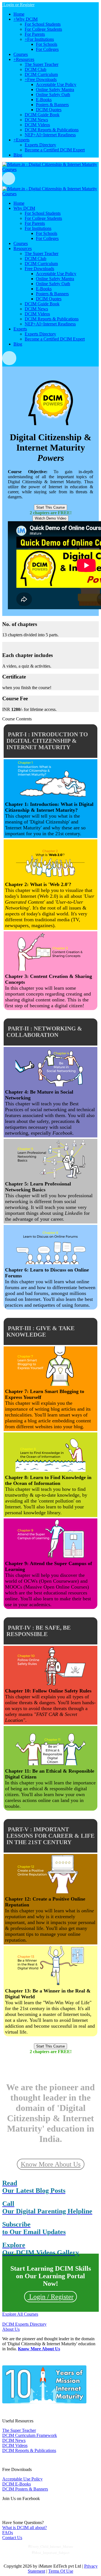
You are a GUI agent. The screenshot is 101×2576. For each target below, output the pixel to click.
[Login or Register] (50, 178)
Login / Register (50, 2297)
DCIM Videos (15, 2445)
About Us (11, 2329)
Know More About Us (51, 2164)
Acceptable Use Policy (22, 2479)
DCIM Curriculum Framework (30, 2435)
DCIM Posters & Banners (25, 2489)
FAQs (8, 2533)
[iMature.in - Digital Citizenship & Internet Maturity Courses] (50, 169)
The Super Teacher (19, 2430)
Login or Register (18, 5)
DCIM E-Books (17, 2484)
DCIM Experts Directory (24, 2324)
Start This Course (50, 507)
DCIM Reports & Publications (29, 2450)
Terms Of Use (61, 2571)
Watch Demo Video (50, 518)
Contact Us (12, 2538)
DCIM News (14, 2440)
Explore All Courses (20, 2314)
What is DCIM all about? (25, 2528)
